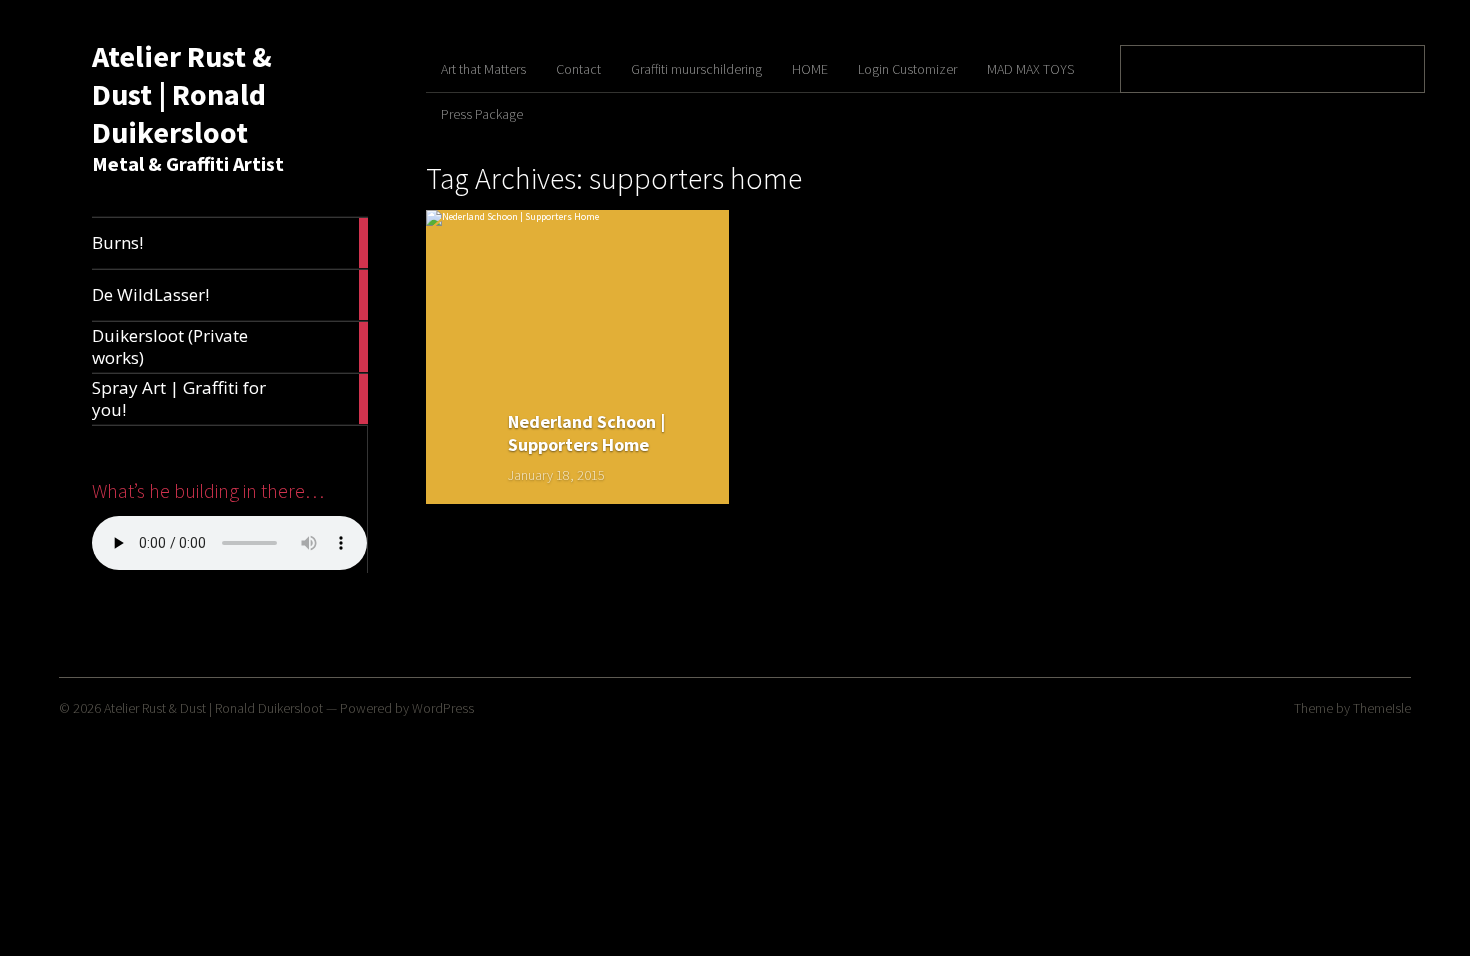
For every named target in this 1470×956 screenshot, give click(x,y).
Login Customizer (907, 69)
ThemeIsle (1382, 708)
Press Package (482, 114)
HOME (810, 69)
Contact (578, 69)
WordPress (443, 708)
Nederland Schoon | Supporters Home (586, 433)
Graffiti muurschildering (696, 69)
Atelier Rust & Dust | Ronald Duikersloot (182, 94)
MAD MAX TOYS (1030, 69)
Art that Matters (483, 69)
